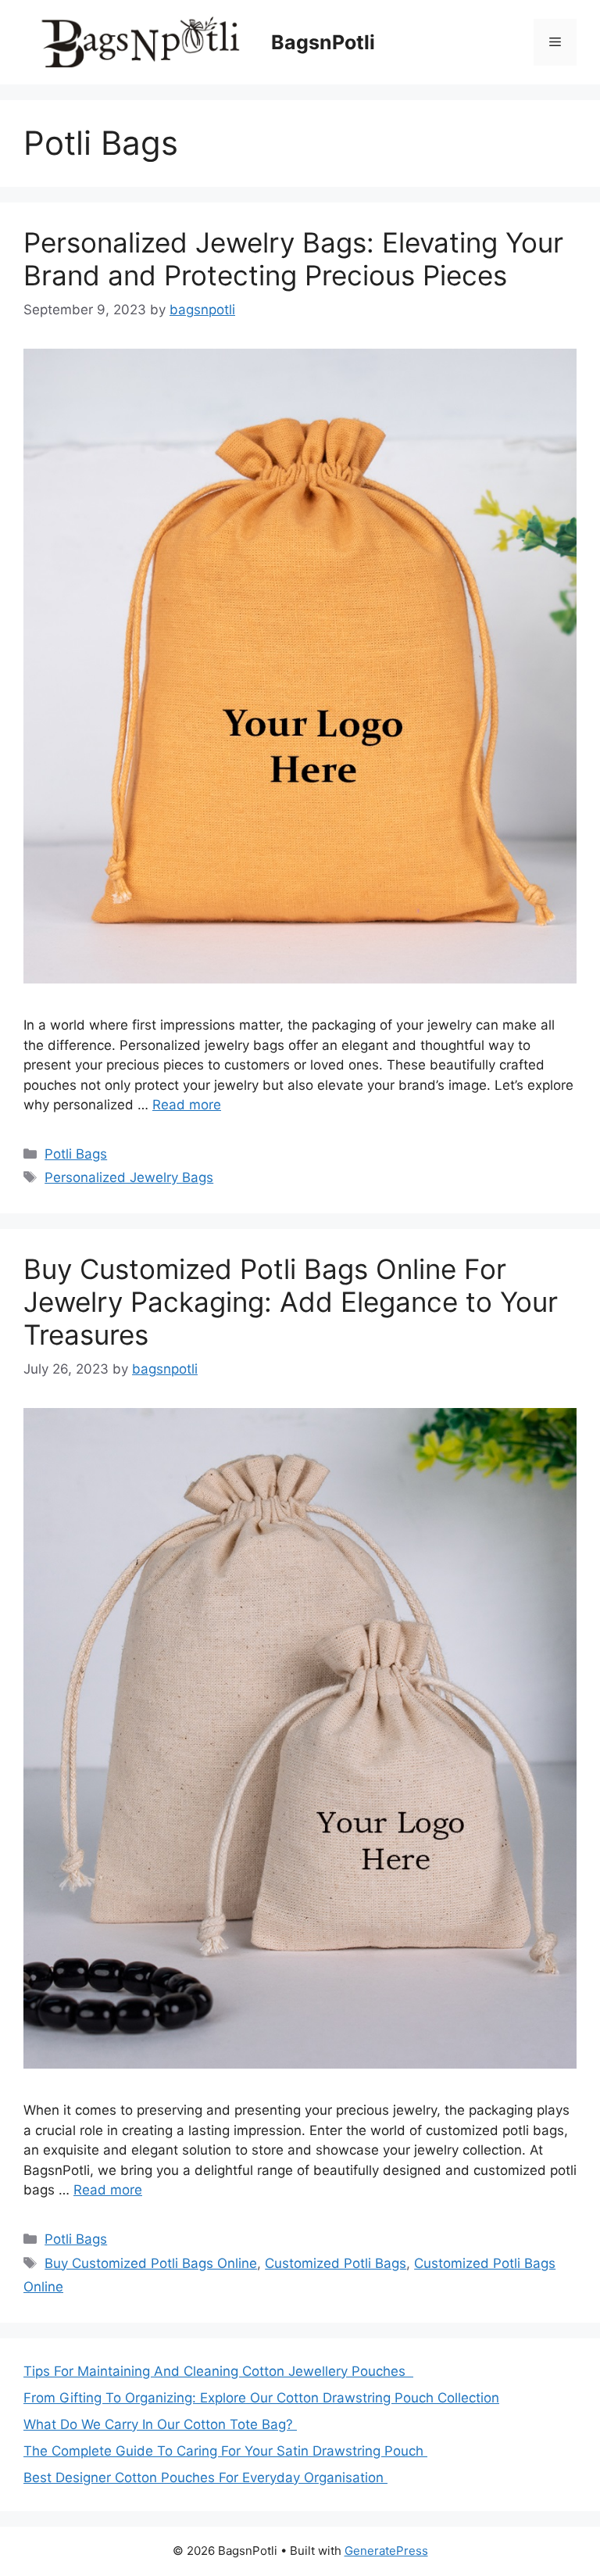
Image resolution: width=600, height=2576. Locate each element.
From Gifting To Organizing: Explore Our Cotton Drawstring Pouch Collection (261, 2398)
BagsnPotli (323, 42)
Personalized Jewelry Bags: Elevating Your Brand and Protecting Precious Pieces (293, 259)
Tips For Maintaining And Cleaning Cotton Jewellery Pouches (218, 2371)
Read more (187, 1105)
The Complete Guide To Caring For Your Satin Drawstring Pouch (225, 2451)
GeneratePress (386, 2551)
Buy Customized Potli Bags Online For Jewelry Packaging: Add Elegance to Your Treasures (291, 1302)
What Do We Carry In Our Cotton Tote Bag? (160, 2424)
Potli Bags (76, 1154)
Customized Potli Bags (336, 2263)
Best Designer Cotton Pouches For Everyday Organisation (205, 2477)
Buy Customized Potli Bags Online (151, 2263)
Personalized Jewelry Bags (129, 1177)
